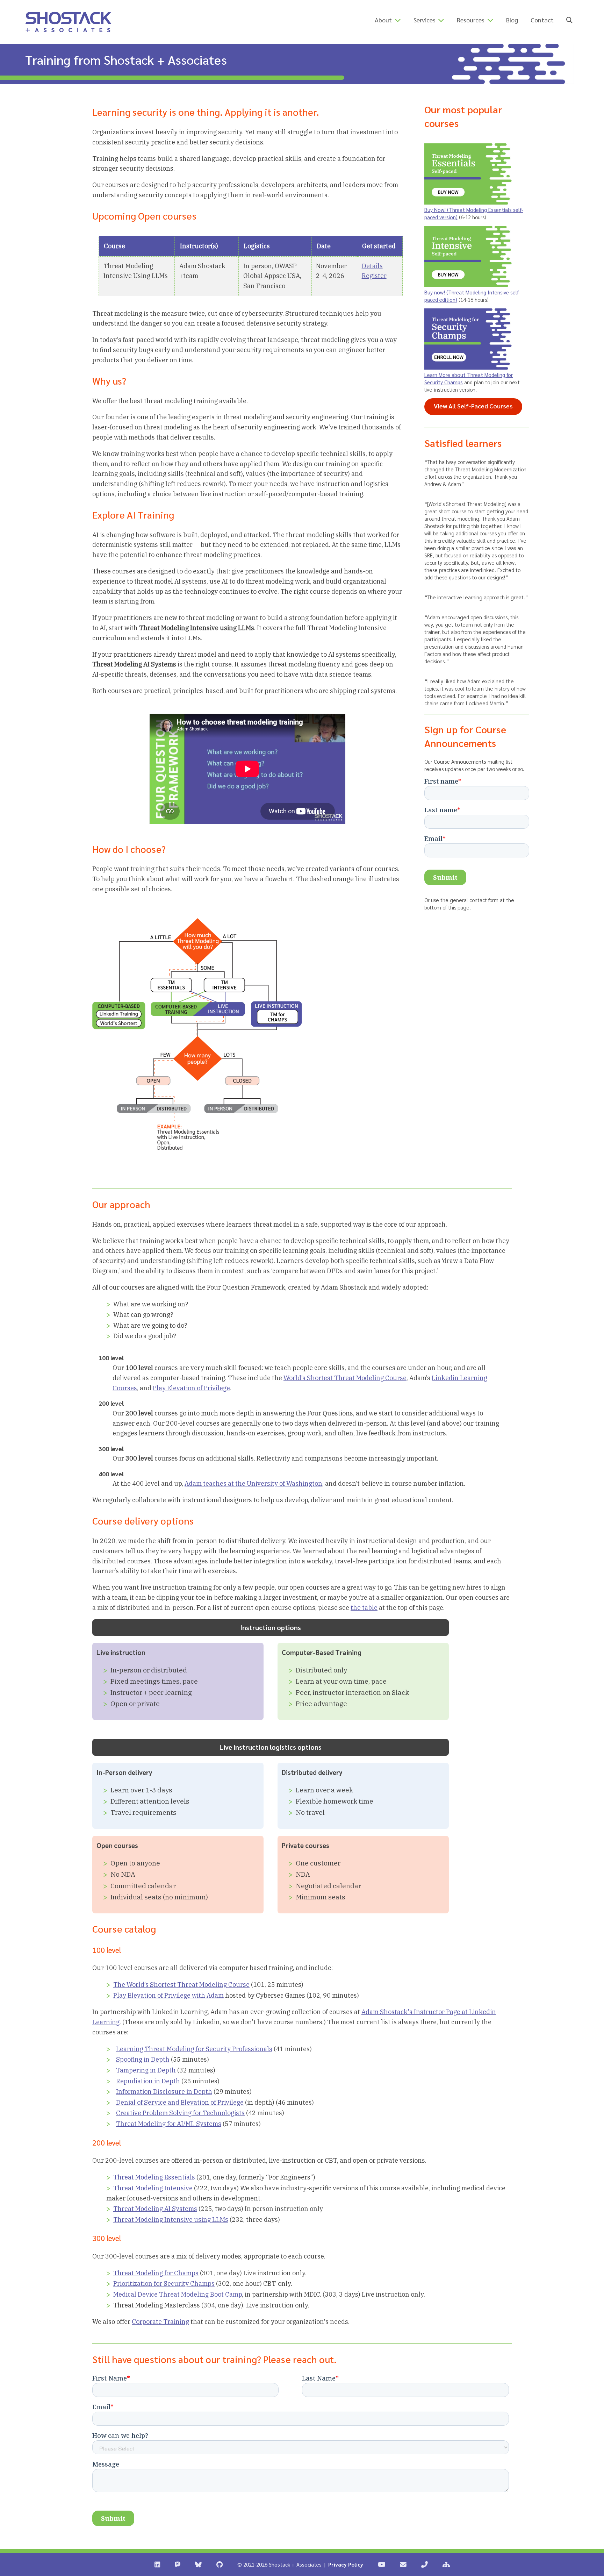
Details (372, 266)
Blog (512, 20)
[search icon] (569, 20)
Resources (471, 20)
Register (374, 276)
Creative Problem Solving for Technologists (180, 2113)
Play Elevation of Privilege (191, 1388)
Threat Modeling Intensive (153, 2188)
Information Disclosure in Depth (164, 2092)
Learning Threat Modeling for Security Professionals (194, 2049)
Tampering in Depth (146, 2070)
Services (425, 20)
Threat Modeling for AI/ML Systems (169, 2124)
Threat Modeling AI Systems (155, 2209)
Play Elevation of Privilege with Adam (168, 1995)
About (383, 20)
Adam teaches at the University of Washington (253, 1483)
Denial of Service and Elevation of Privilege (180, 2102)
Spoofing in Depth (143, 2059)
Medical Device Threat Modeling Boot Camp (178, 2294)
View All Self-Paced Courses (478, 406)
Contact (542, 20)
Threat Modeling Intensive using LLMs (171, 2220)
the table (364, 1608)
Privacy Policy (346, 2564)
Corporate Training (160, 2322)
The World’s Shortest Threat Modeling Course (181, 1985)
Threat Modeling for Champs (156, 2273)
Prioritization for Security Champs (164, 2284)
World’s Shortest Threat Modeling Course (345, 1378)
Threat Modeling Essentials (154, 2177)
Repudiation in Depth (148, 2081)
